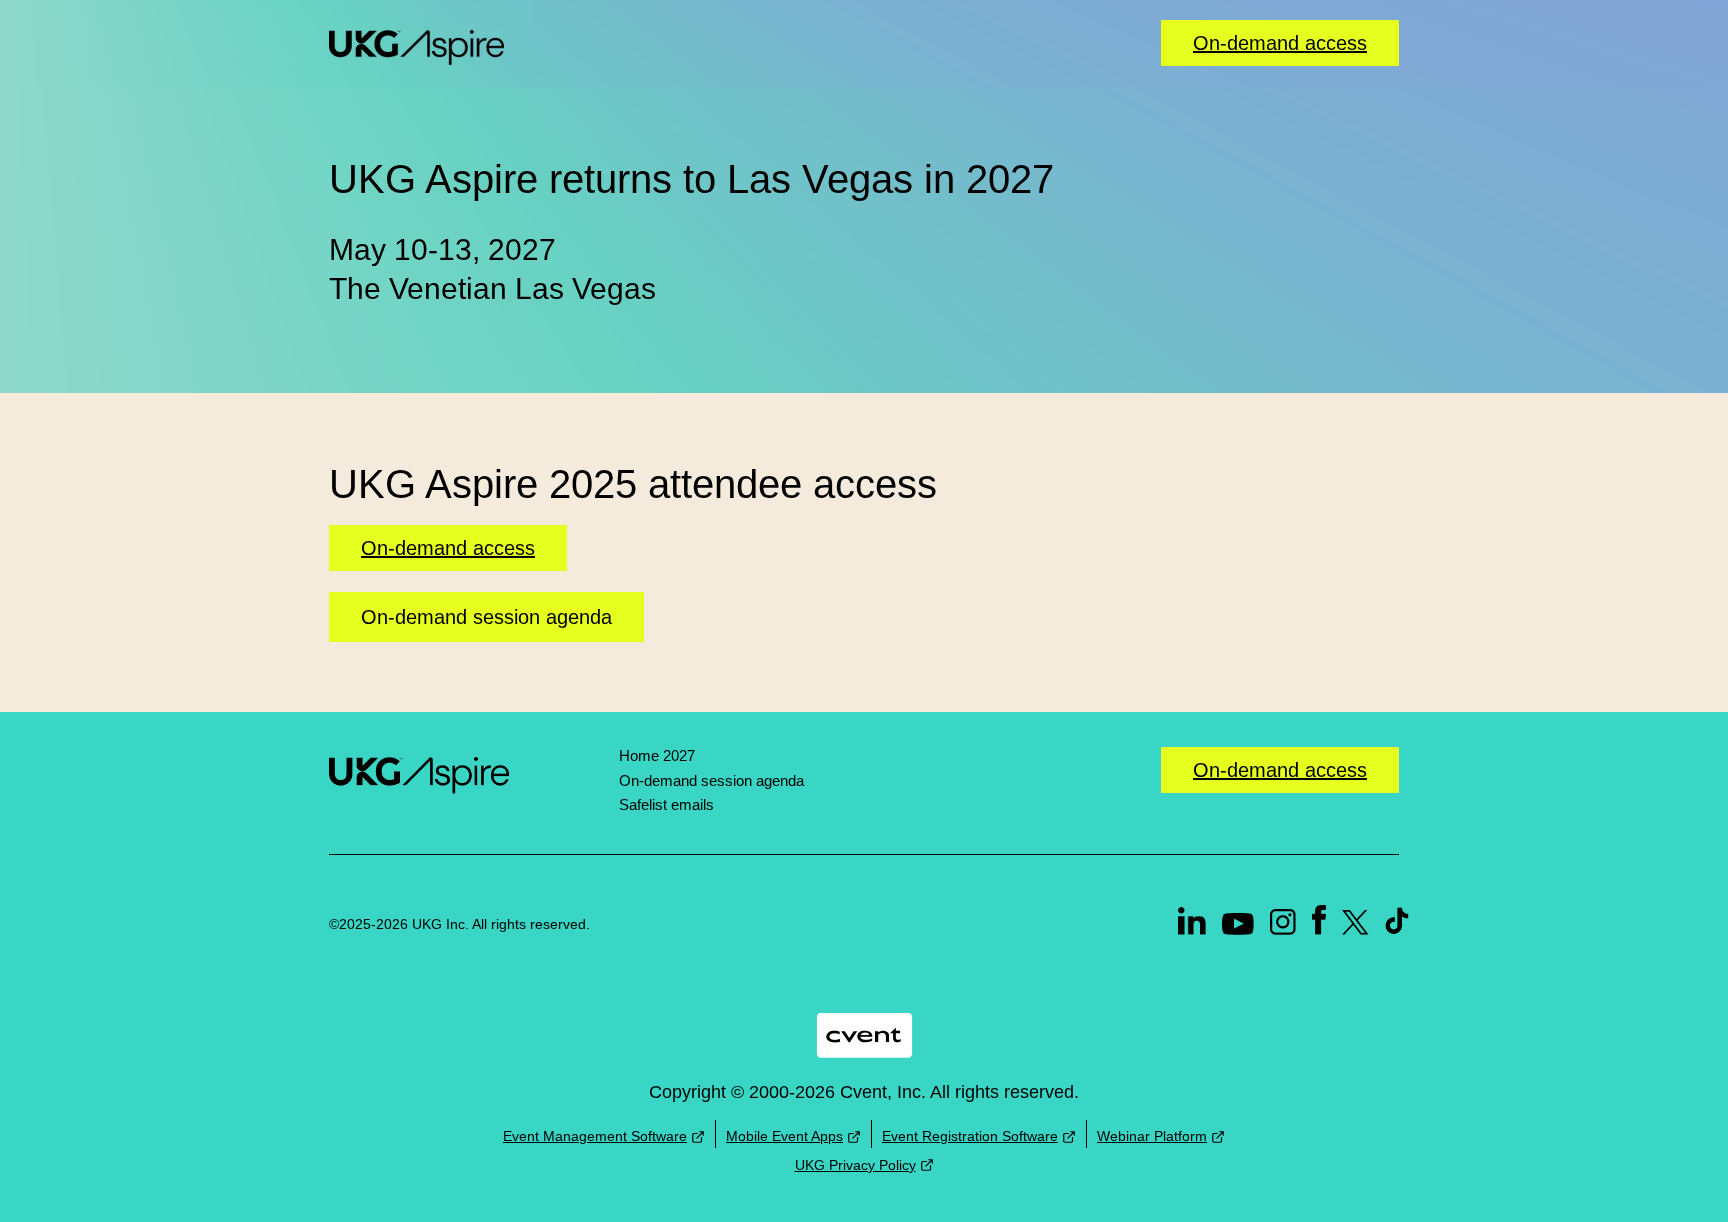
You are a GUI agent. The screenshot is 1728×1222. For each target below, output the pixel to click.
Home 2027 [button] (657, 755)
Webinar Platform (1152, 1136)
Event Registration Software (970, 1136)
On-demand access (1280, 43)
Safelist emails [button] (666, 804)
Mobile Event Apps (784, 1136)
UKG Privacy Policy (855, 1165)
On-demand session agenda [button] (486, 617)
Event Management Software (595, 1136)
